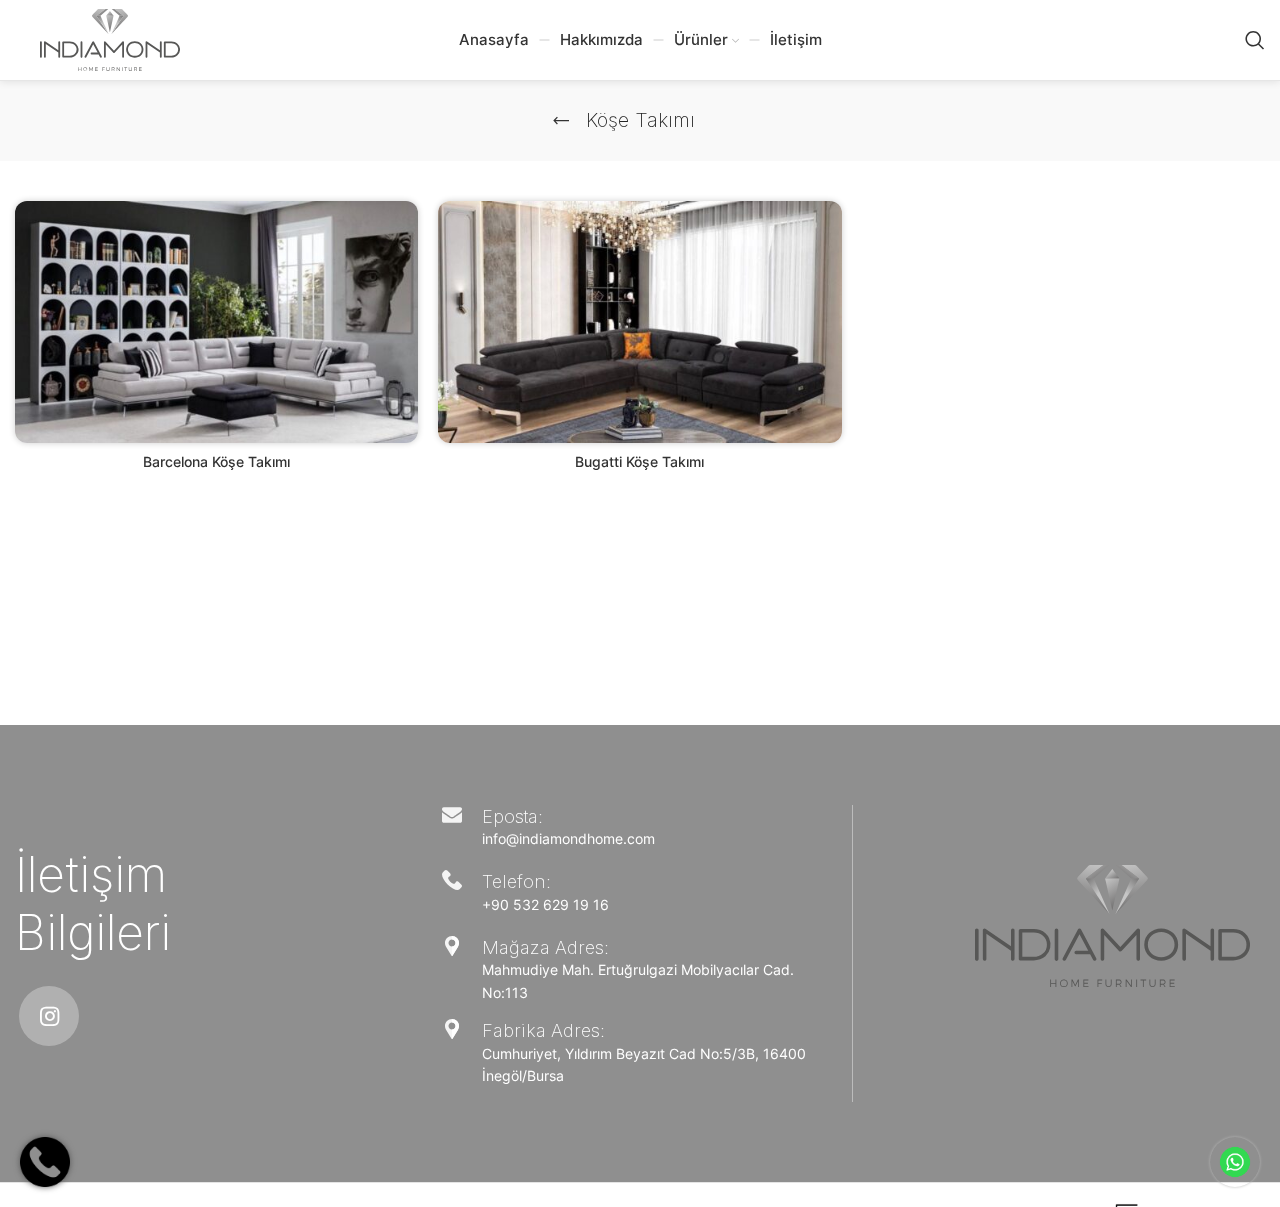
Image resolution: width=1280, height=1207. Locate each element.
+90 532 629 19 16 (545, 904)
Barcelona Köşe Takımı (216, 461)
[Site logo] (110, 38)
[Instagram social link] (49, 1016)
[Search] (1255, 40)
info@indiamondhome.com (568, 838)
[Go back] (561, 121)
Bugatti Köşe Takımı (639, 461)
